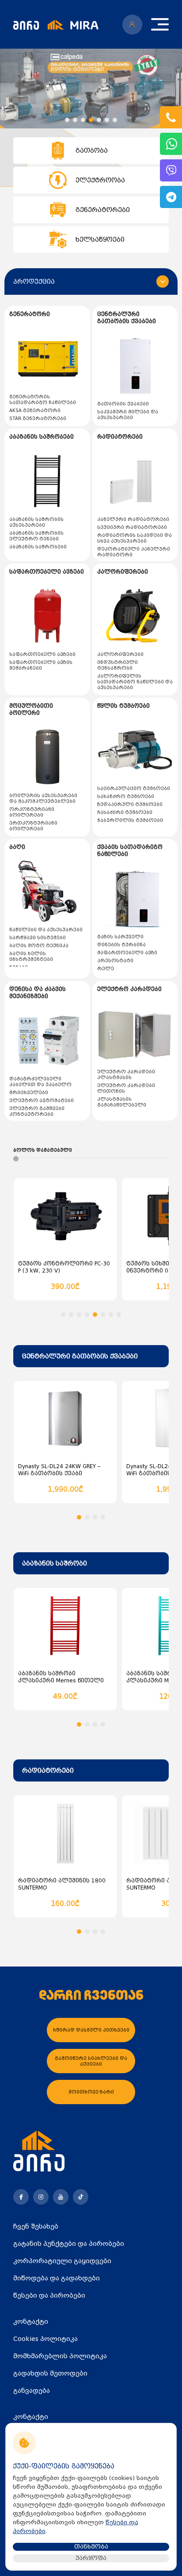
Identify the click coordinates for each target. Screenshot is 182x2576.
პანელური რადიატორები (133, 519)
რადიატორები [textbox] (48, 1770)
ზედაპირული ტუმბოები (130, 804)
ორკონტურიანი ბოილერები (32, 812)
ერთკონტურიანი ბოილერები (33, 826)
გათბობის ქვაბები (123, 404)
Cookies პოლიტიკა (45, 2339)
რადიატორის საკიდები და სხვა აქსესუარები (135, 538)
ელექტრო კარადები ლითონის (126, 1088)
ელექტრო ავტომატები (42, 1101)
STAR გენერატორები (38, 418)
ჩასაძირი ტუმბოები (125, 812)
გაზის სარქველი (120, 937)
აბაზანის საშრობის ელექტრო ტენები (36, 536)
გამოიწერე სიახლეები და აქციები (91, 2061)
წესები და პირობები (49, 2295)
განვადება (32, 2391)
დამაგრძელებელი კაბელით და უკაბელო (40, 1082)
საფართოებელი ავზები (42, 654)
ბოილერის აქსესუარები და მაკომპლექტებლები (43, 798)
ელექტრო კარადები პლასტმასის (126, 1075)
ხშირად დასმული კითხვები (91, 2030)
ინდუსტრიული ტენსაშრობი (118, 665)
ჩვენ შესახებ (36, 2226)
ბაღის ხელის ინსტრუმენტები (31, 956)
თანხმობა (91, 2547)
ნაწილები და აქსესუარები (46, 930)
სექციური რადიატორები (132, 527)
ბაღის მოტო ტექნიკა (39, 946)
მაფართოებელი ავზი (127, 953)
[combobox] (91, 1356)
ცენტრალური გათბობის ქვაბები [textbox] (80, 1356)
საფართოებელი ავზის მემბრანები (41, 665)
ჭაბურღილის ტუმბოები (130, 820)
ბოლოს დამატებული (43, 1150)
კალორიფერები (120, 654)
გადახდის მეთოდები (50, 2373)
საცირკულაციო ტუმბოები (134, 789)
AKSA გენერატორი (35, 411)
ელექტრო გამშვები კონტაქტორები (37, 1111)
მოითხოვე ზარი (91, 2092)
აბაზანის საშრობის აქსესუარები (36, 522)
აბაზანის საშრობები (38, 547)
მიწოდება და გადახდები (57, 2278)
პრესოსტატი (115, 961)
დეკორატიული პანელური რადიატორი (134, 552)
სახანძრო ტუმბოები (126, 796)
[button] (67, 120)
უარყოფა (91, 2558)
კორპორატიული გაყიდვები (62, 2261)
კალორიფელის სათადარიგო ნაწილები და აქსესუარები (135, 682)
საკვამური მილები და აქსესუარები (128, 415)
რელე (106, 969)
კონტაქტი (31, 2321)
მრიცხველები (29, 1093)
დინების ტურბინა (121, 945)
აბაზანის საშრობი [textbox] (55, 1563)
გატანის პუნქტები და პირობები (69, 2244)
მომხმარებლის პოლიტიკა (60, 2356)
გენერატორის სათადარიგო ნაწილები (43, 400)
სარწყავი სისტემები (38, 938)
